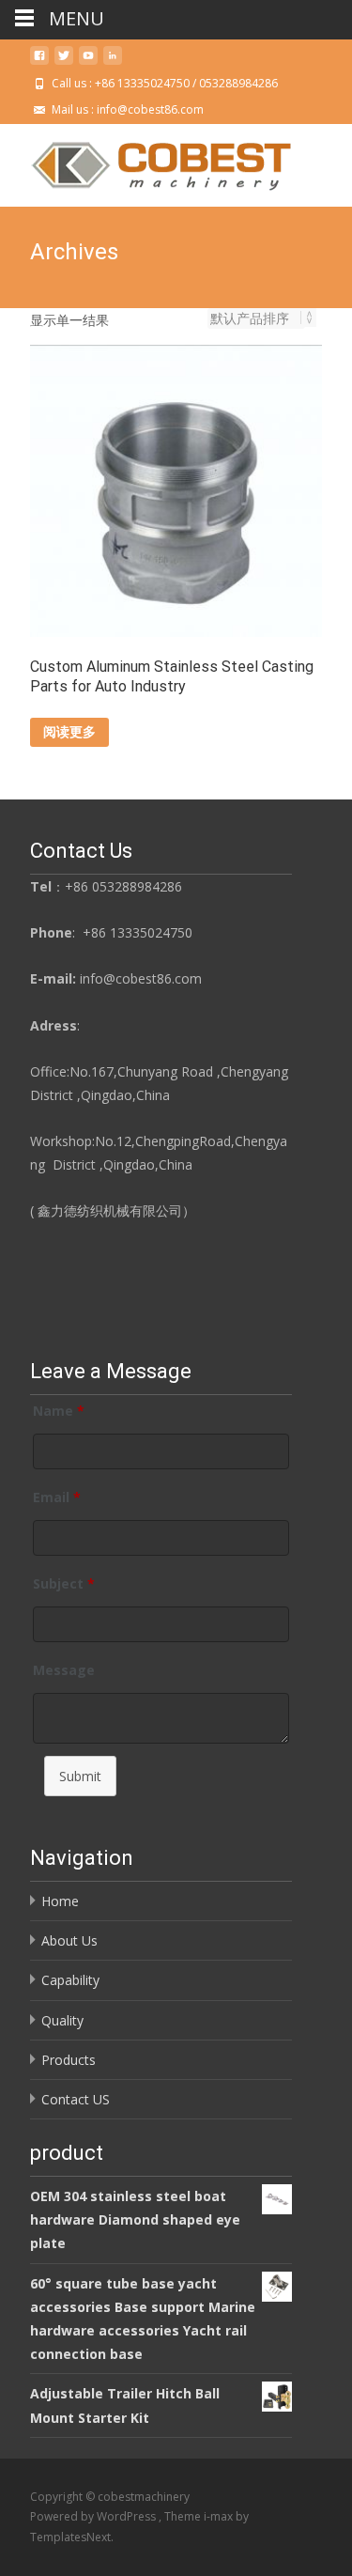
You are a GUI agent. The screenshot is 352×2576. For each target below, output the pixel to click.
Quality (62, 2020)
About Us (69, 1940)
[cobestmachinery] (146, 162)
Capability (70, 1980)
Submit (80, 1776)
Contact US (76, 2099)
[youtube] (88, 62)
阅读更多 (69, 731)
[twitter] (64, 62)
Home (60, 1901)
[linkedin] (113, 62)
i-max (220, 2516)
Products (69, 2060)
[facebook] (39, 62)
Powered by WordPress (94, 2516)
